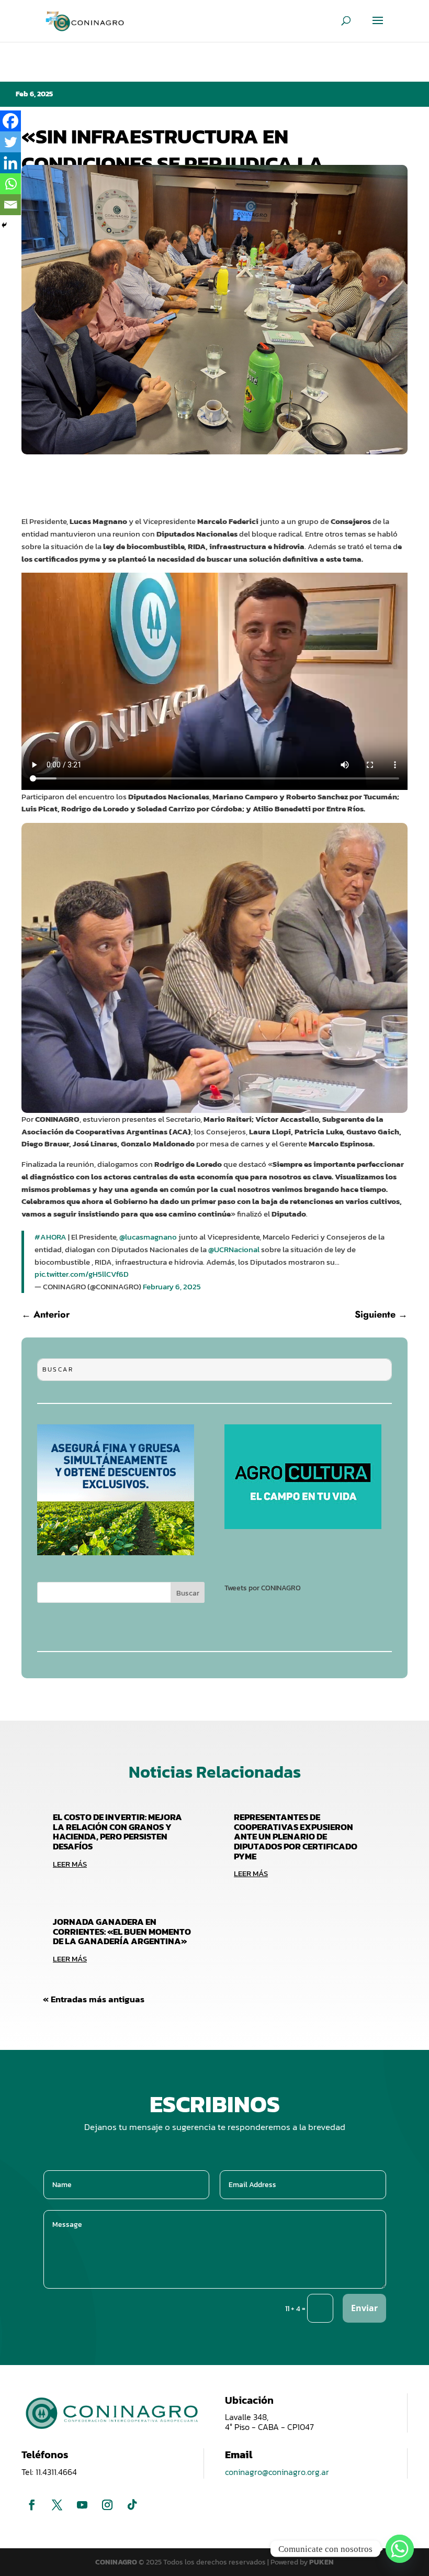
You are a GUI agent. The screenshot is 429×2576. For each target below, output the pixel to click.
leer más (70, 1864)
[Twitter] (10, 142)
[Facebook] (10, 121)
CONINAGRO (117, 2562)
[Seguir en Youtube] (82, 2505)
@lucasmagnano (148, 1237)
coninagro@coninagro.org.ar (277, 2472)
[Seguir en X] (57, 2505)
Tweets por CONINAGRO (263, 1588)
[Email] (10, 205)
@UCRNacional (234, 1249)
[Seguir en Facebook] (32, 2505)
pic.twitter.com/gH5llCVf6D (82, 1274)
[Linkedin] (10, 163)
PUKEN (321, 2562)
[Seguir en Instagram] (107, 2505)
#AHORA (50, 1237)
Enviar (364, 2308)
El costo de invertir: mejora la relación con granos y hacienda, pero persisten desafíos (117, 1832)
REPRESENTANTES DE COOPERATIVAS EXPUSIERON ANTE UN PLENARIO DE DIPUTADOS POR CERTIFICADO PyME (296, 1837)
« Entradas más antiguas (94, 1999)
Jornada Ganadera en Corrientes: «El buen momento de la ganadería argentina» (122, 1931)
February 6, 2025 (172, 1286)
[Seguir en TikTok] (132, 2505)
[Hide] (4, 225)
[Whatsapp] (10, 184)
